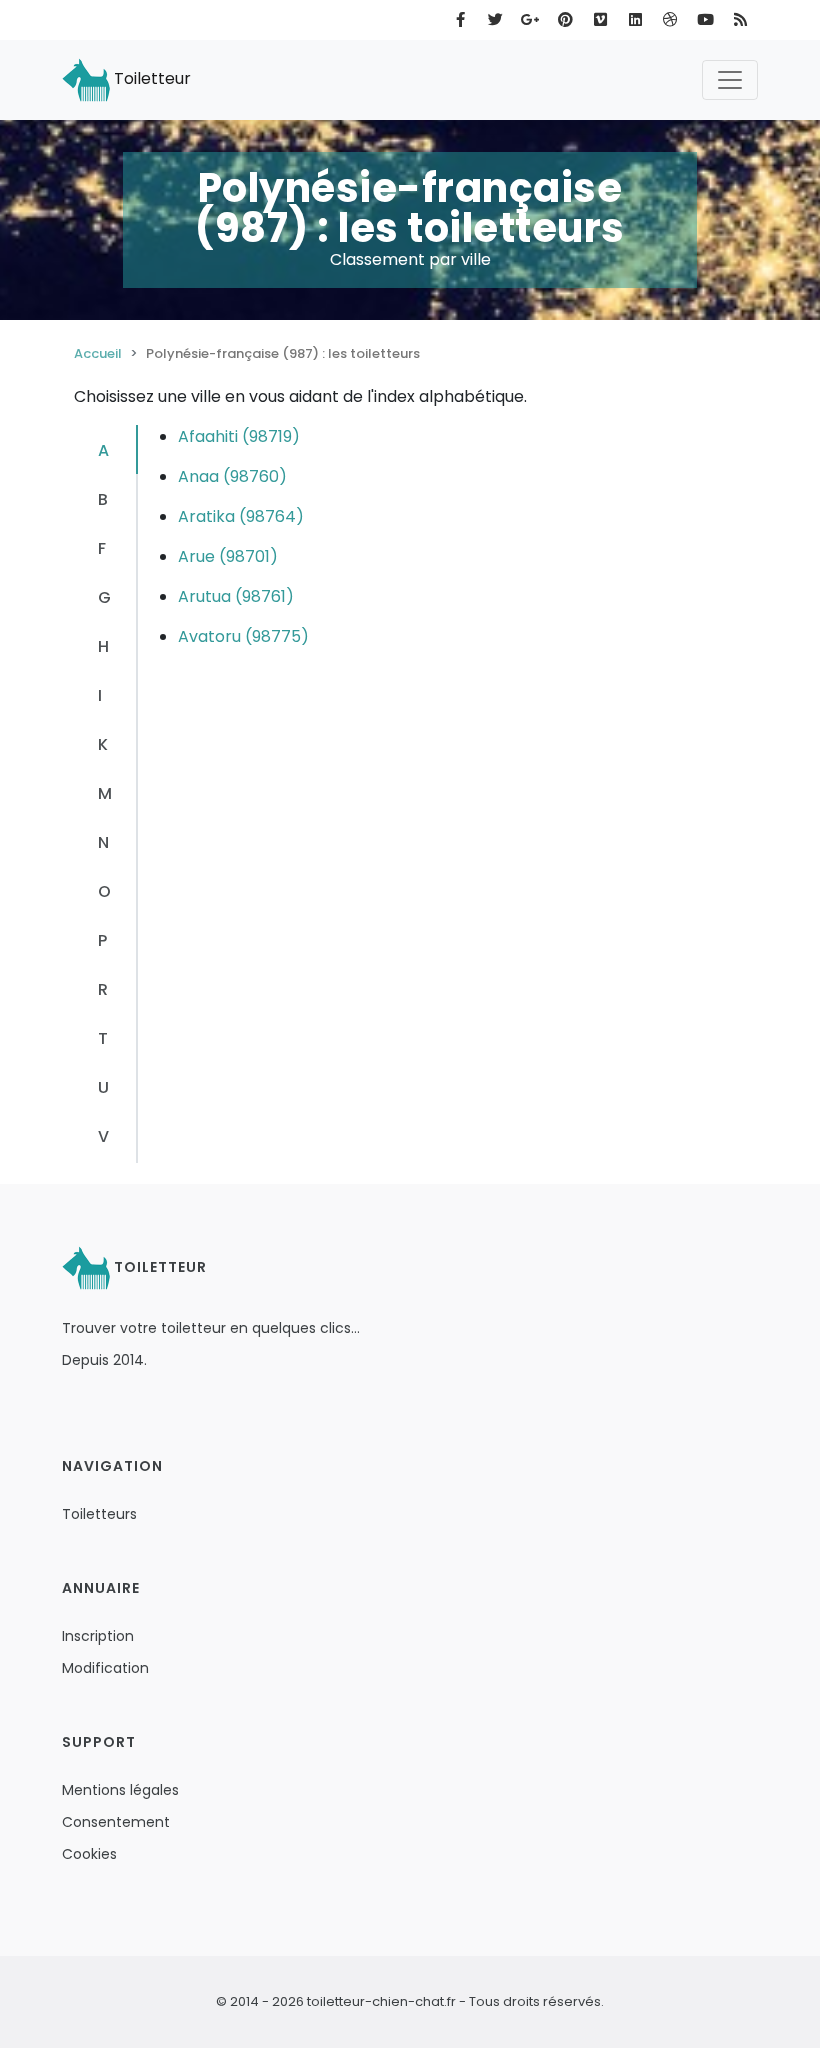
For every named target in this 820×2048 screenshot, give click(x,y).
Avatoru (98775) (243, 636)
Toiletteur (150, 78)
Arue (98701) (228, 556)
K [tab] (103, 744)
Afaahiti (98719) (239, 436)
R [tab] (103, 989)
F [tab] (102, 548)
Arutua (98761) (236, 596)
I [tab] (100, 695)
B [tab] (103, 499)
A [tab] (103, 450)
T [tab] (103, 1038)
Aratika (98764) (241, 516)
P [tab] (102, 940)
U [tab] (103, 1087)
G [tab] (104, 597)
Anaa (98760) (232, 476)
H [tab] (103, 646)
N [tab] (103, 842)
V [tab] (103, 1136)
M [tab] (105, 793)
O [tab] (104, 891)
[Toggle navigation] (730, 80)
